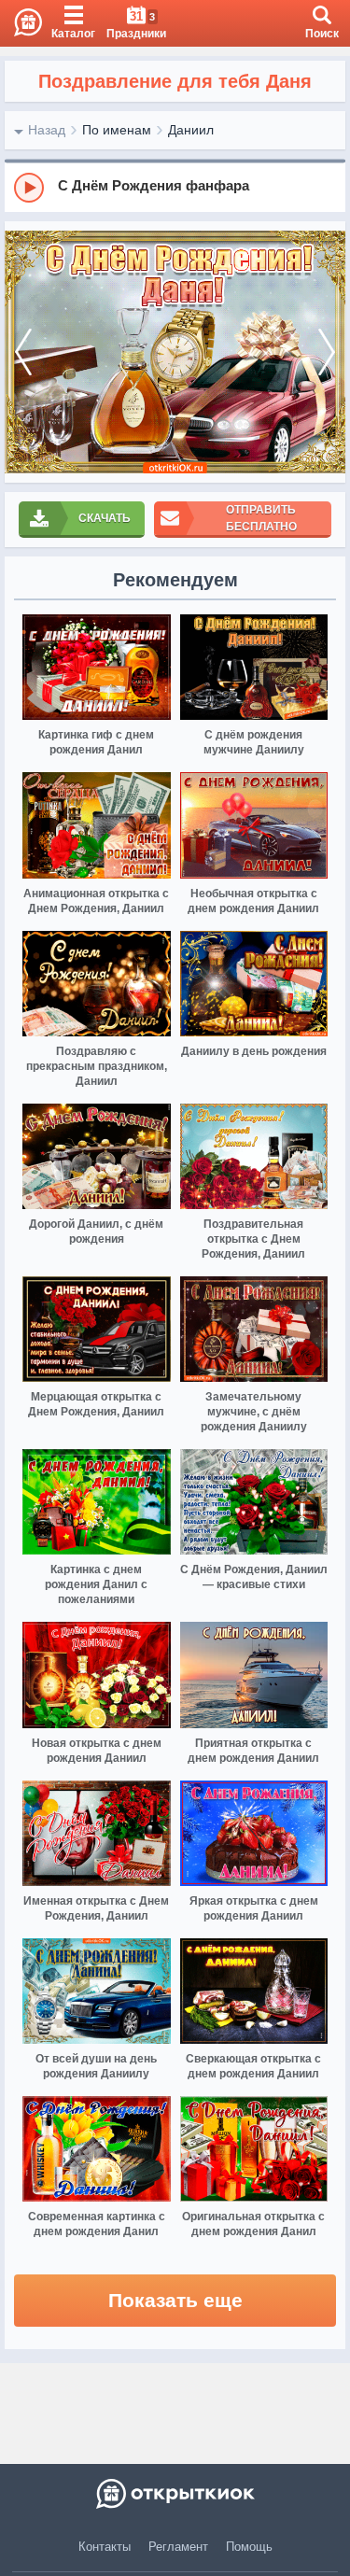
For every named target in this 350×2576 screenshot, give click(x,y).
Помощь (249, 2547)
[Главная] (21, 23)
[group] (175, 187)
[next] (327, 352)
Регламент (178, 2547)
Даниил (191, 130)
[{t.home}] (175, 2494)
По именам (117, 130)
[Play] (29, 188)
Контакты (105, 2547)
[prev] (23, 352)
